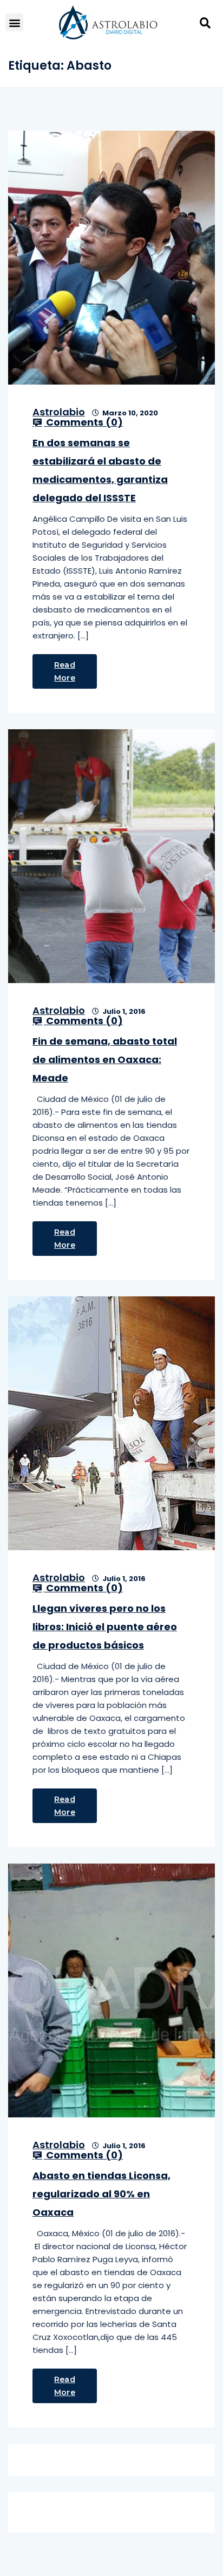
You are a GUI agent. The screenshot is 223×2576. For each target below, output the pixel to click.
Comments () (83, 422)
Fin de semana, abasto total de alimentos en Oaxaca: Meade (105, 1060)
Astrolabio (59, 412)
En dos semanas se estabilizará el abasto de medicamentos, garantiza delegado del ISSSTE (100, 470)
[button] (14, 22)
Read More (65, 671)
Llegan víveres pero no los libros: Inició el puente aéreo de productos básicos (105, 1627)
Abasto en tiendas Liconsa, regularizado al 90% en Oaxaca (101, 2194)
